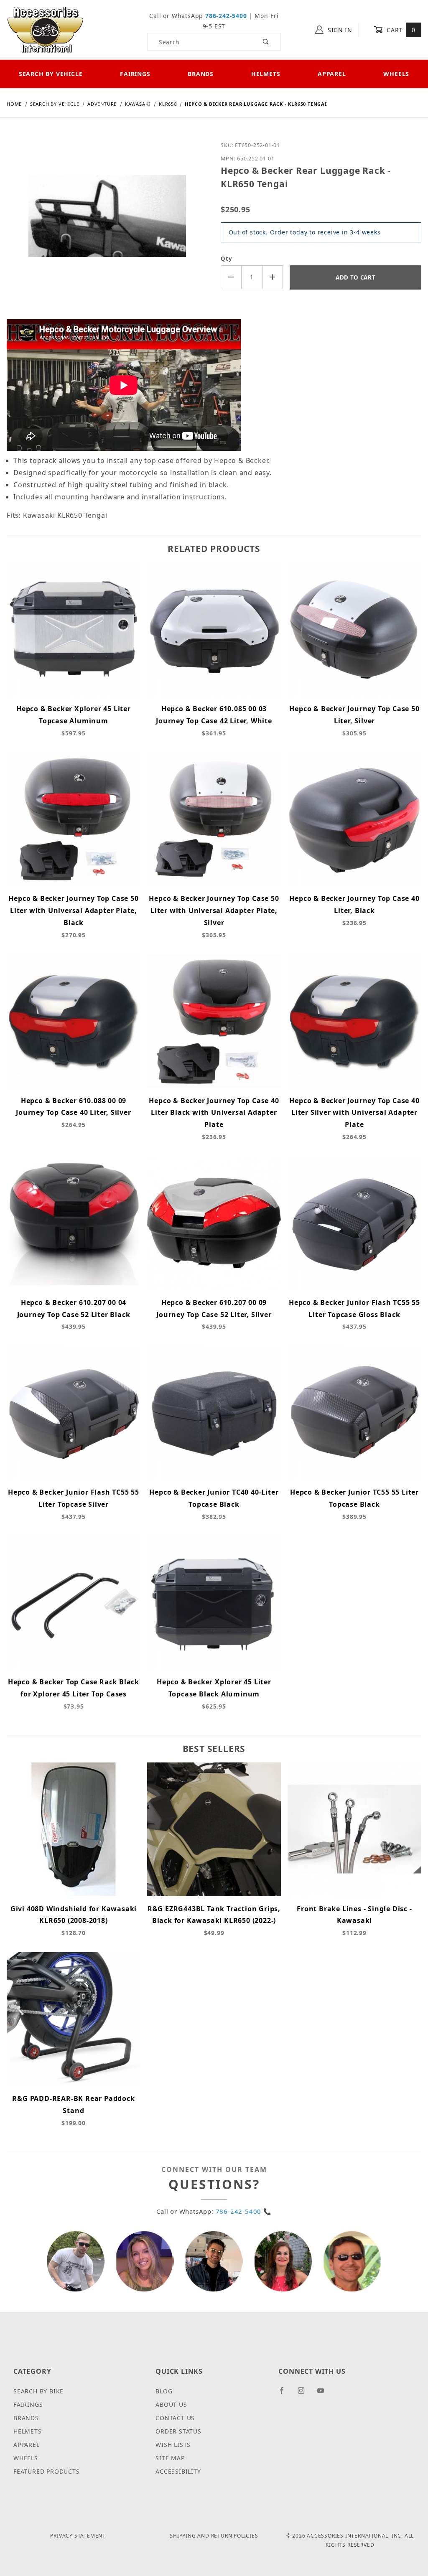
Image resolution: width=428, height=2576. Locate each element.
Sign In (339, 30)
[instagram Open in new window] (305, 2394)
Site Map (170, 2458)
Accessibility (178, 2471)
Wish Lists (173, 2445)
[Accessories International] (45, 29)
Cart (400, 30)
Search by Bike (38, 2391)
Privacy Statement (78, 2536)
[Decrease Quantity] (231, 277)
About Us (171, 2404)
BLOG (164, 2391)
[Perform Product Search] (266, 42)
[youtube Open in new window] (324, 2394)
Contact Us (175, 2418)
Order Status (178, 2431)
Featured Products (47, 2471)
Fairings (135, 74)
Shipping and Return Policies (214, 2536)
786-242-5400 (226, 16)
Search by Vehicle (51, 74)
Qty (226, 259)
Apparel (332, 74)
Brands (201, 74)
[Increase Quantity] (273, 277)
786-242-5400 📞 (244, 2211)
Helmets (266, 74)
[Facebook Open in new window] (285, 2394)
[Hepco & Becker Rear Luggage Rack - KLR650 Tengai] (107, 222)
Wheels (26, 2458)
